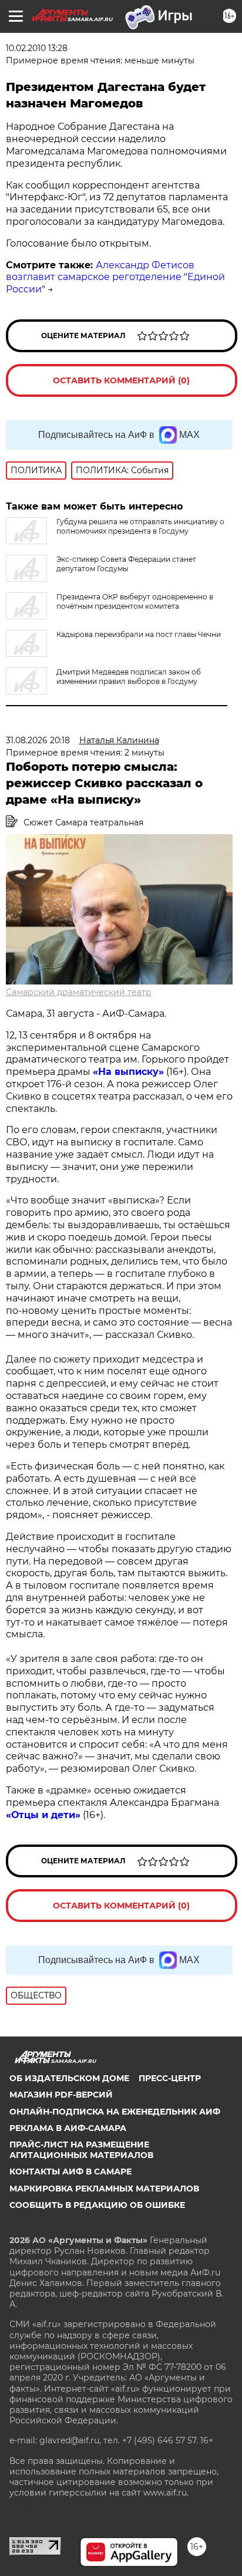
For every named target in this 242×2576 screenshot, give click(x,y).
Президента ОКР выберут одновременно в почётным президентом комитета (135, 601)
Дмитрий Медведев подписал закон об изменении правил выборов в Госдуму (129, 677)
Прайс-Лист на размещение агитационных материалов (81, 2150)
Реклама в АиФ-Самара (68, 2128)
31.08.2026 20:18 (38, 740)
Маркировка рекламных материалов (104, 2189)
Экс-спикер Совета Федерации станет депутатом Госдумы (126, 564)
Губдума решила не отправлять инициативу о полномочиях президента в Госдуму (140, 526)
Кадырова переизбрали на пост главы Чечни (139, 634)
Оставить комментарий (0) (121, 380)
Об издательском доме (69, 2078)
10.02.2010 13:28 (37, 48)
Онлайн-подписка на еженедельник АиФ (115, 2112)
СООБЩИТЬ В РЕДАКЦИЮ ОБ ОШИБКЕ (97, 2205)
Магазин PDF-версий (61, 2095)
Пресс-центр (170, 2078)
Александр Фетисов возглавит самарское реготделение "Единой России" (115, 277)
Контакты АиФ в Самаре (70, 2172)
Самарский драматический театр (79, 992)
